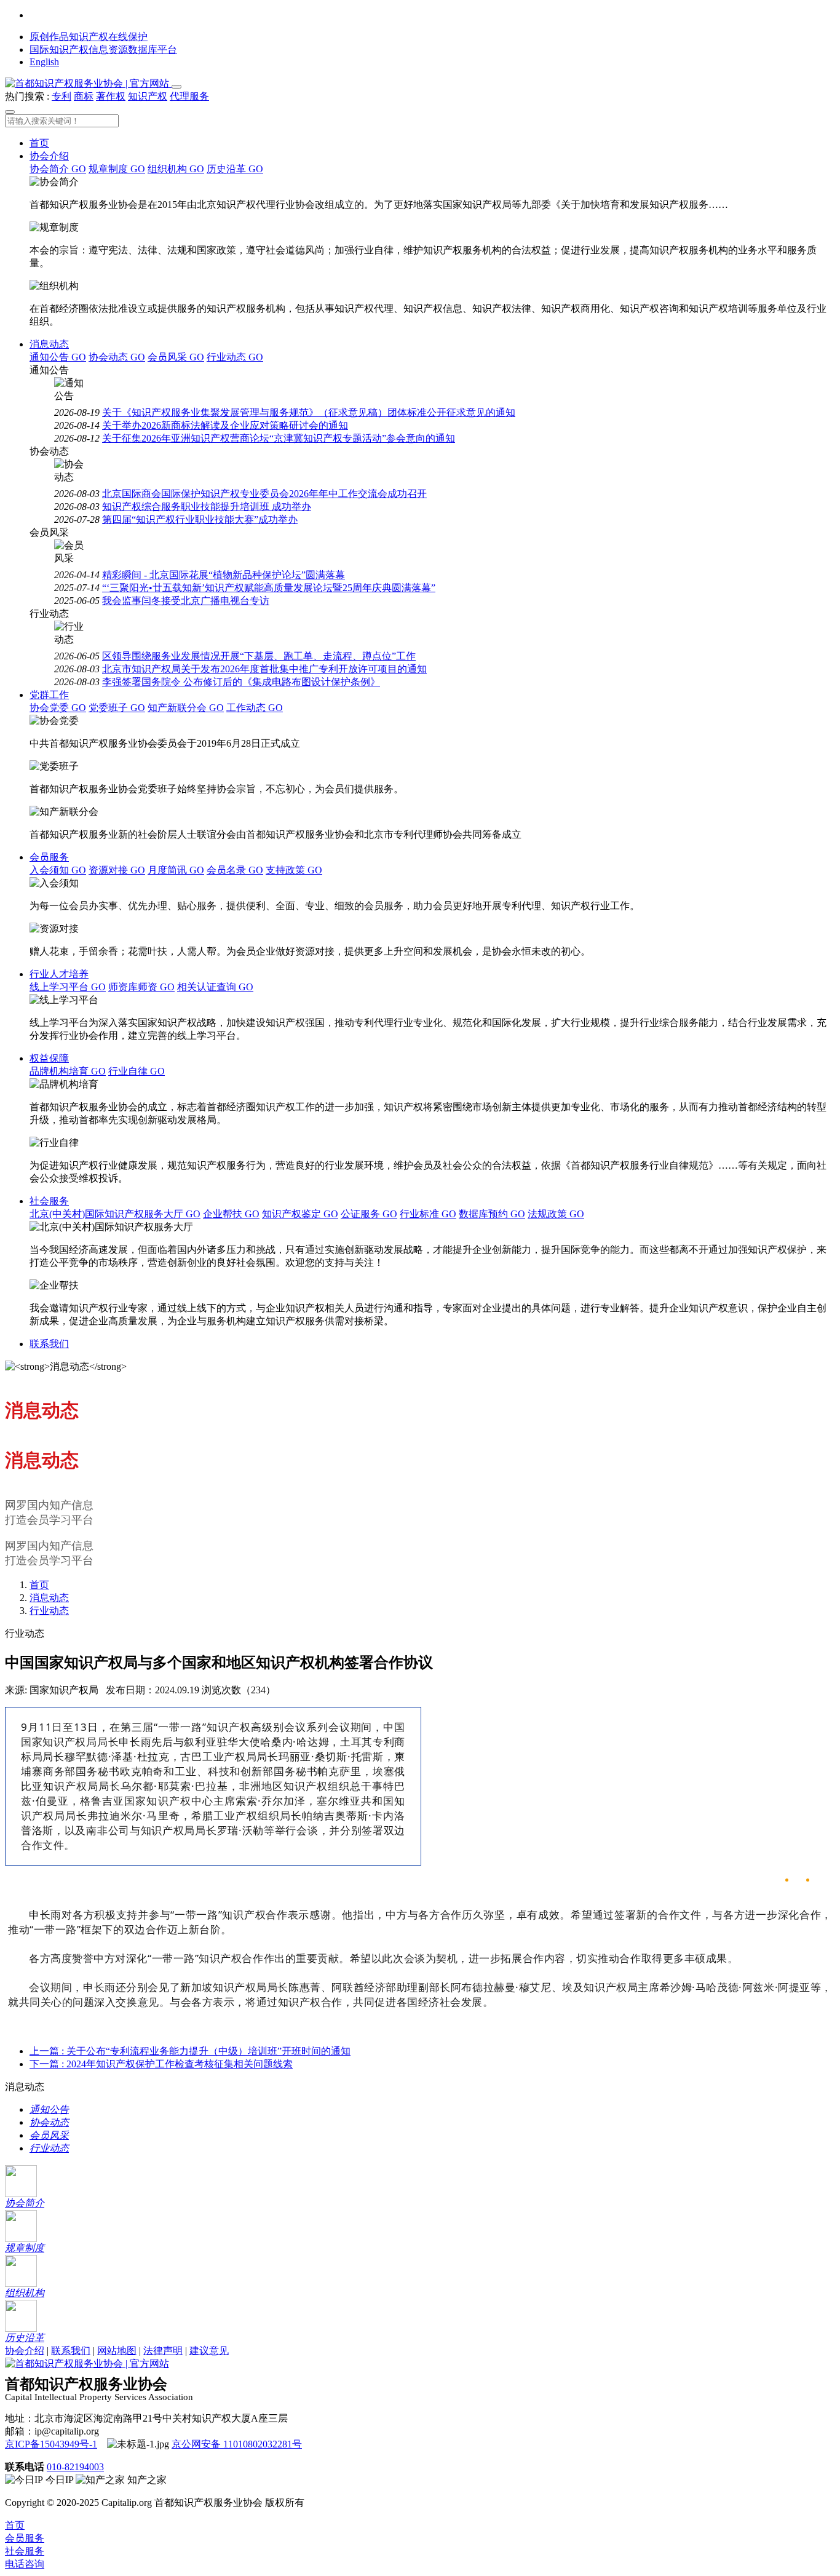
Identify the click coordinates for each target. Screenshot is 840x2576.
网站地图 (117, 2351)
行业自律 (137, 1071)
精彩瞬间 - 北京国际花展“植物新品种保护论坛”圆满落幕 (224, 575)
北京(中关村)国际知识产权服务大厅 (115, 1214)
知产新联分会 (186, 708)
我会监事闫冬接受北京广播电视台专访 (186, 601)
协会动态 (117, 357)
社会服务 (49, 1201)
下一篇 (161, 2064)
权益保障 (49, 1058)
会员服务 (49, 857)
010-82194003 (75, 2467)
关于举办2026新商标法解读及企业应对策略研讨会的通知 (225, 425)
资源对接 (117, 870)
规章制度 (117, 169)
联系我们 (49, 1344)
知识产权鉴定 (300, 1214)
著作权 (111, 96)
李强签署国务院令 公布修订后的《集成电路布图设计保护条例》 (241, 682)
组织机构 (176, 169)
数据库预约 (492, 1214)
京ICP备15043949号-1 (51, 2444)
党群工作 (49, 695)
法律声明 (163, 2351)
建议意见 (209, 2351)
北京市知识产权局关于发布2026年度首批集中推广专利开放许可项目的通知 (264, 669)
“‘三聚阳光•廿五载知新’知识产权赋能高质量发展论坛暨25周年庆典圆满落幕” (269, 588)
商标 (84, 96)
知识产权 (148, 96)
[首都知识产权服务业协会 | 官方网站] (88, 83)
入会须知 (58, 870)
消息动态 (49, 344)
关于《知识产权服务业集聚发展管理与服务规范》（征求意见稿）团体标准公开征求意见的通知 (309, 412)
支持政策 (294, 870)
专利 (61, 96)
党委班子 (117, 708)
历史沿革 (235, 169)
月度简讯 (176, 870)
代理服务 (189, 96)
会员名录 (235, 870)
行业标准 (428, 1214)
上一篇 (190, 2051)
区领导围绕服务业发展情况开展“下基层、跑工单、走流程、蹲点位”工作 (259, 656)
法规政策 (556, 1214)
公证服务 (369, 1214)
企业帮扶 (231, 1214)
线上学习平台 (68, 987)
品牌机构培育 (68, 1071)
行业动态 (235, 357)
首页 (39, 143)
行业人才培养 (59, 974)
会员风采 (176, 357)
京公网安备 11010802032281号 (237, 2444)
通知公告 (58, 357)
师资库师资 (141, 987)
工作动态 (255, 708)
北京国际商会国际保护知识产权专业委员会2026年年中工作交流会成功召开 (264, 494)
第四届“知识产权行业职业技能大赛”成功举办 (200, 519)
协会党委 (58, 708)
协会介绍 (49, 156)
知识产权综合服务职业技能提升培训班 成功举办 (207, 507)
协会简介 (58, 169)
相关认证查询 (215, 987)
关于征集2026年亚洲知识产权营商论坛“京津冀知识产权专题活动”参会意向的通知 (279, 438)
